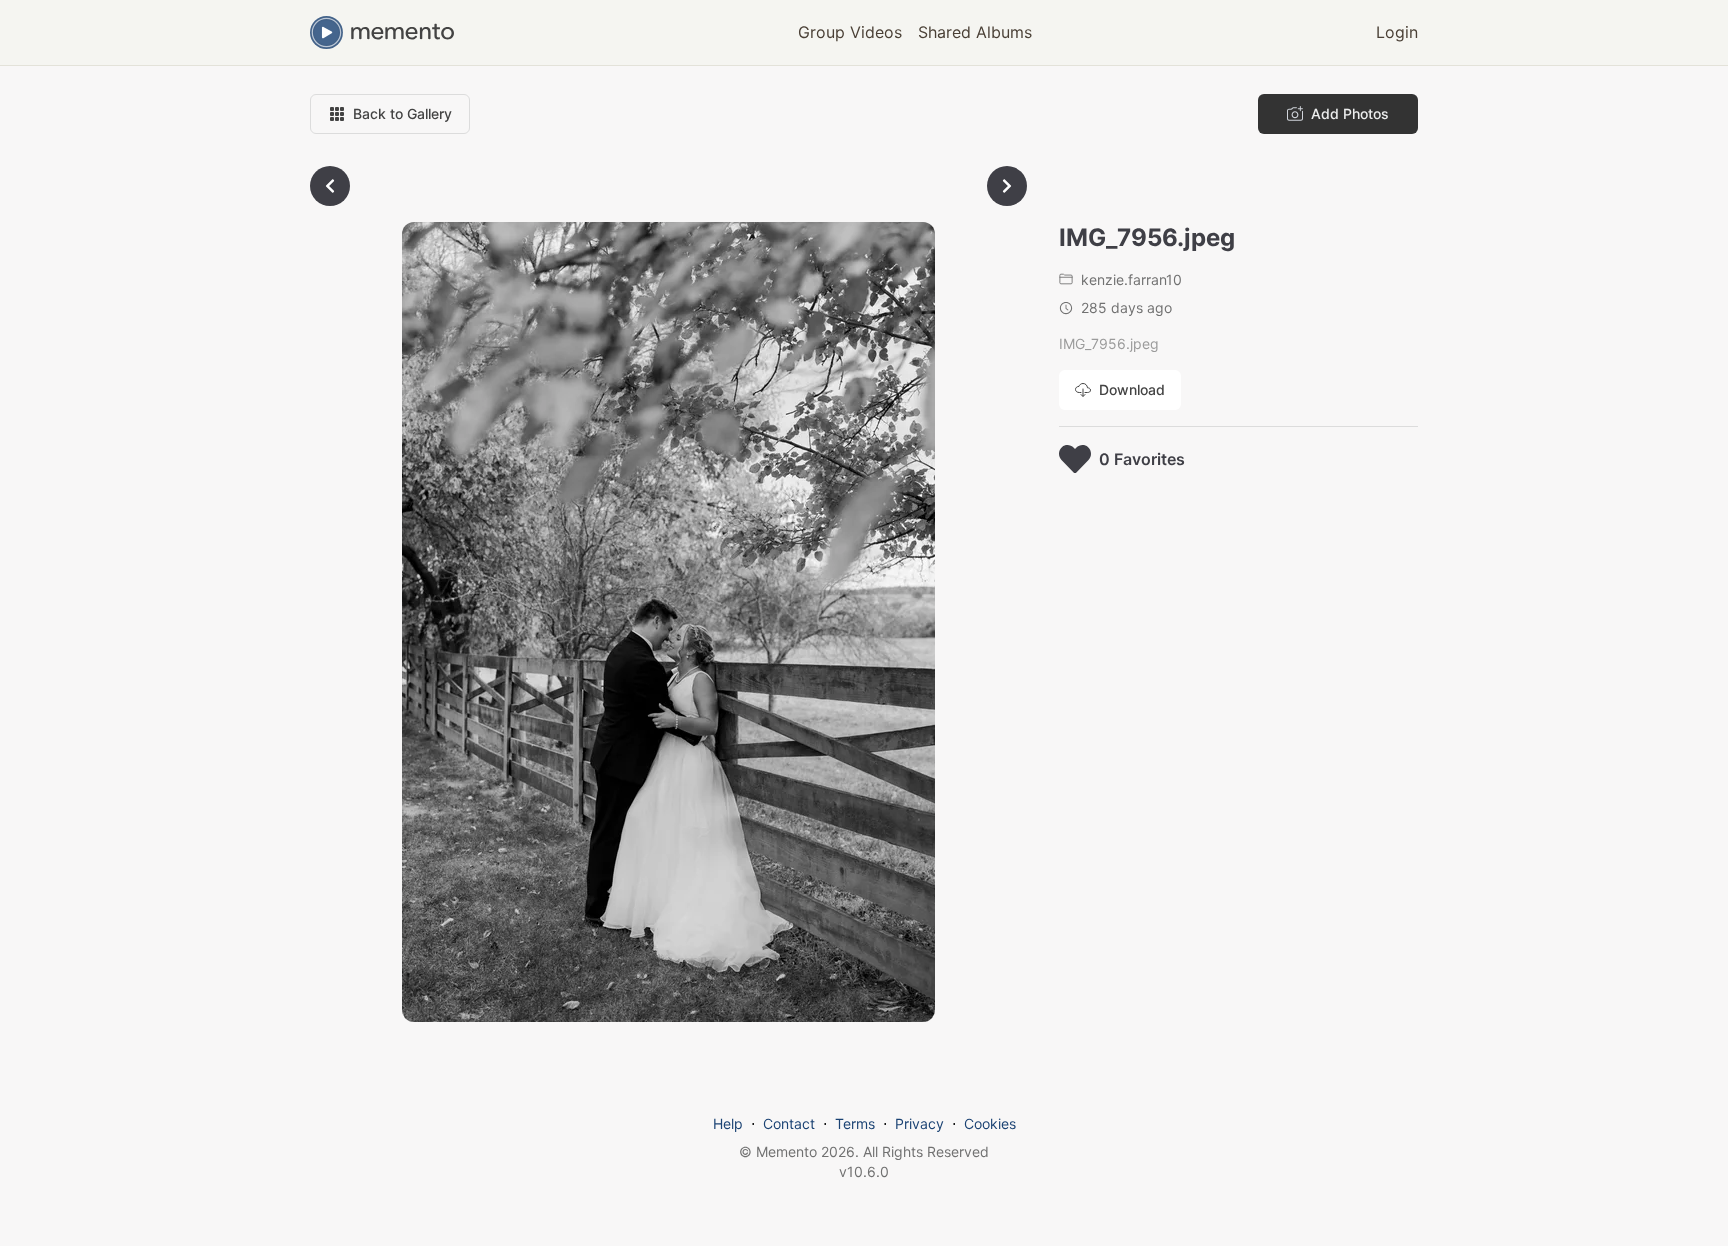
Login (1397, 32)
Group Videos (850, 32)
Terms (855, 1123)
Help (728, 1123)
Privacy (919, 1123)
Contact (789, 1123)
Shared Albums (975, 32)
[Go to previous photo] (330, 186)
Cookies (990, 1123)
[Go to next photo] (1007, 186)
